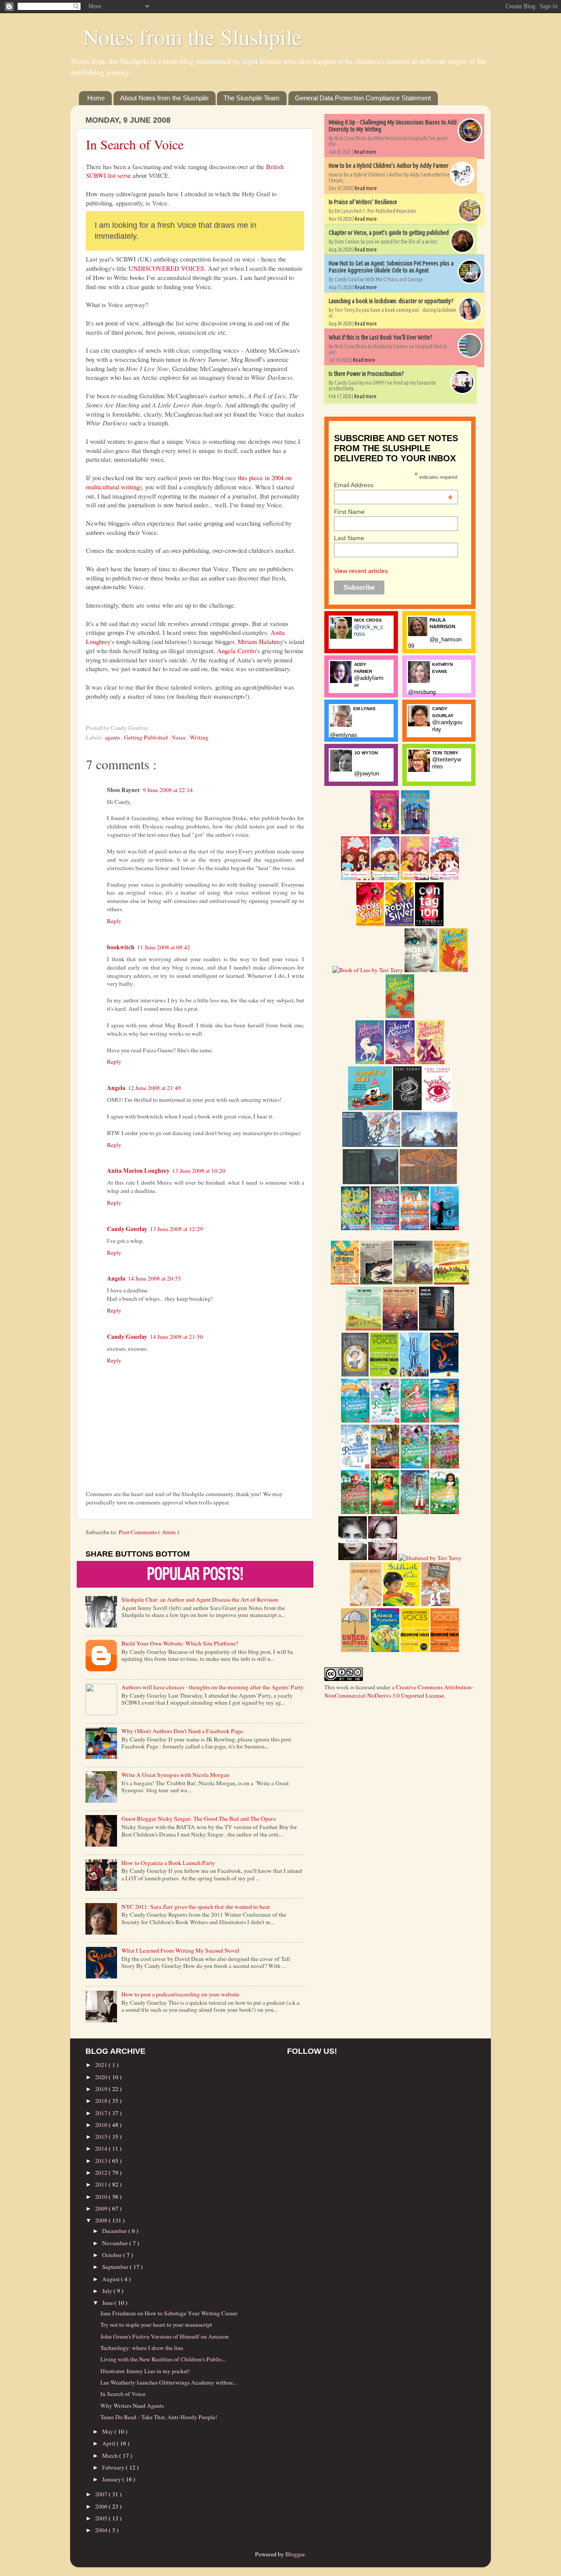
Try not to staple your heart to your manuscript (156, 2325)
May (108, 2431)
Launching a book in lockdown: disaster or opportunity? (391, 301)
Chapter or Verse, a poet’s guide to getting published (389, 233)
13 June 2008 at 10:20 (199, 1171)
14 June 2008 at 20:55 (154, 1278)
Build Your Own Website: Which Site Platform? (180, 1643)
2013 (102, 2161)
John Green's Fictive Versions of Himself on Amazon (165, 2336)
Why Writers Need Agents (132, 2406)
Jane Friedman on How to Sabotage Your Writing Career (169, 2313)
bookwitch (121, 947)
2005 (102, 2518)
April (109, 2443)
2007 (102, 2494)
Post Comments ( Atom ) (149, 1532)
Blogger (295, 2554)
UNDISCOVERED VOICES (166, 268)
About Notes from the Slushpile (164, 98)
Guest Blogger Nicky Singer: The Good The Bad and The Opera (199, 1819)
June (108, 2303)
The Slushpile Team (252, 98)
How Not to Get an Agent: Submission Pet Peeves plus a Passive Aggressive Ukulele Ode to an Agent (391, 267)
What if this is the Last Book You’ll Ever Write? (381, 337)
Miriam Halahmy (260, 641)
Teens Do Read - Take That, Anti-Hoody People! (159, 2417)
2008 (102, 2220)
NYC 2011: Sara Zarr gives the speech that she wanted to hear (196, 1907)
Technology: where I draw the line (142, 2348)
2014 (102, 2148)
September (116, 2267)
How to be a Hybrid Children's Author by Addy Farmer (389, 166)
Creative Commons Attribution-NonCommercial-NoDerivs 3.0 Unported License (399, 1691)
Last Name (349, 538)
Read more (365, 152)
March (111, 2456)
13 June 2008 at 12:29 (176, 1229)
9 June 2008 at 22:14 (168, 790)
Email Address (393, 485)
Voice (179, 737)
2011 (102, 2184)
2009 (102, 2208)
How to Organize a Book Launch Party (168, 1863)
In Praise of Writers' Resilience (363, 202)
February (114, 2467)
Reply (114, 921)
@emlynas (344, 735)
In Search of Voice (135, 144)
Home (96, 98)
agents (113, 737)
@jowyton (367, 773)
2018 (102, 2101)
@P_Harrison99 (435, 643)
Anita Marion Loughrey (138, 1171)
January (112, 2479)
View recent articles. (362, 571)
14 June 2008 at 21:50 (176, 1337)
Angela (116, 1088)
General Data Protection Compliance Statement (363, 98)
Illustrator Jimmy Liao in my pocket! (145, 2371)
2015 (102, 2137)
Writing (199, 737)
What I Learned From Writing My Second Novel (180, 1950)
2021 (102, 2065)
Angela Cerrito (236, 651)
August (112, 2279)
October (113, 2255)
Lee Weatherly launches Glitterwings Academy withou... (169, 2382)
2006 (102, 2506)
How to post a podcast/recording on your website (180, 1994)
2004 (102, 2530)
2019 (102, 2089)
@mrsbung (422, 692)
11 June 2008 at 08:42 (164, 947)
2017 (102, 2113)
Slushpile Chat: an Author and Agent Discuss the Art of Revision (200, 1599)
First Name (349, 512)
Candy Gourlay (127, 1229)
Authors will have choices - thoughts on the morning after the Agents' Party (213, 1687)
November (116, 2243)
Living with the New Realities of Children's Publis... (163, 2359)
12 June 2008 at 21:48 (154, 1088)
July (108, 2291)
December (115, 2231)
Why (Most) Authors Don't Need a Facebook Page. (183, 1731)
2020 (102, 2077)
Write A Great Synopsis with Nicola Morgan (175, 1775)
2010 (102, 2197)
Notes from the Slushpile (193, 37)
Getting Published (147, 737)
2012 (102, 2173)
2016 (102, 2125)
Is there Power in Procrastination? (366, 374)
